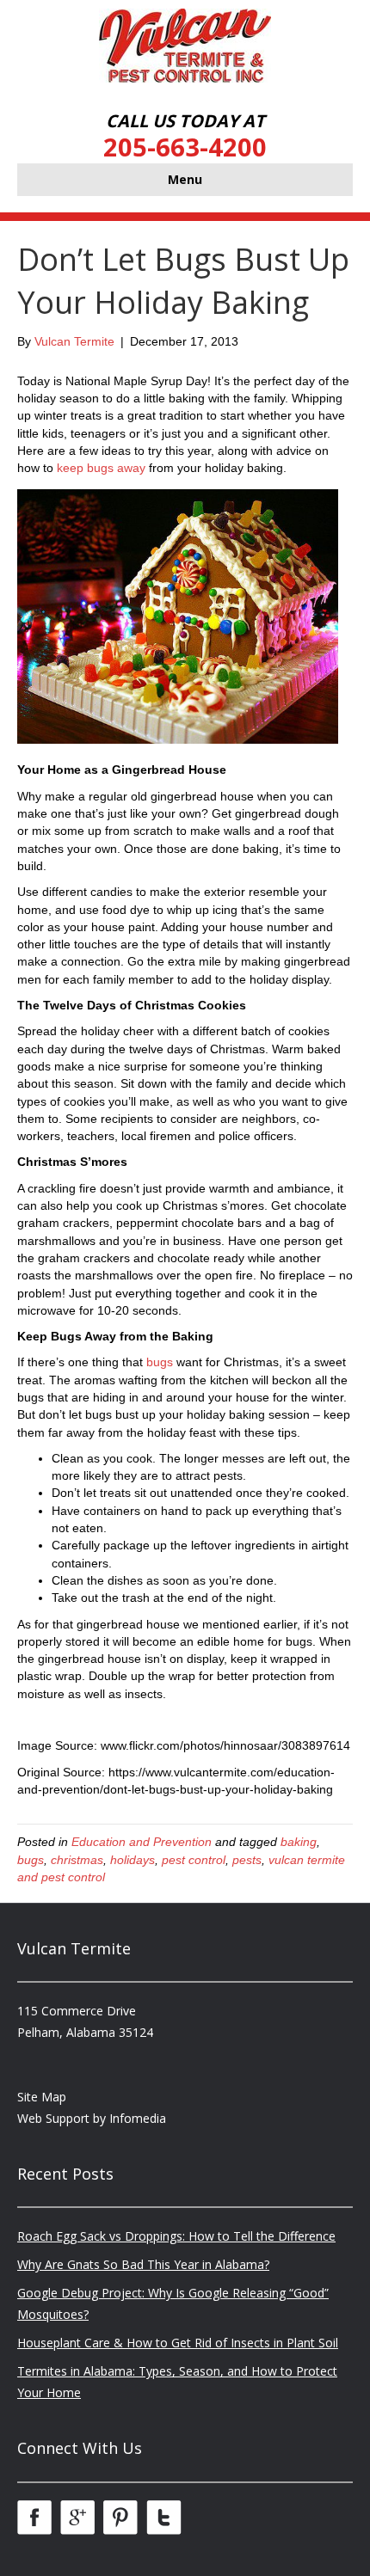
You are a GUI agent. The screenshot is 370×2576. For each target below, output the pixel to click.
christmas (77, 1860)
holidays (133, 1860)
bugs (160, 1362)
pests (247, 1860)
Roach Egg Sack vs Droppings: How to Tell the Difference (176, 2236)
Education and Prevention (142, 1842)
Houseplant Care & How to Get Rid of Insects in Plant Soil (178, 2343)
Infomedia (138, 2118)
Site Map (42, 2097)
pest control (194, 1860)
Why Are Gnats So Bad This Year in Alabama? (143, 2264)
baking (299, 1842)
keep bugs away (101, 468)
